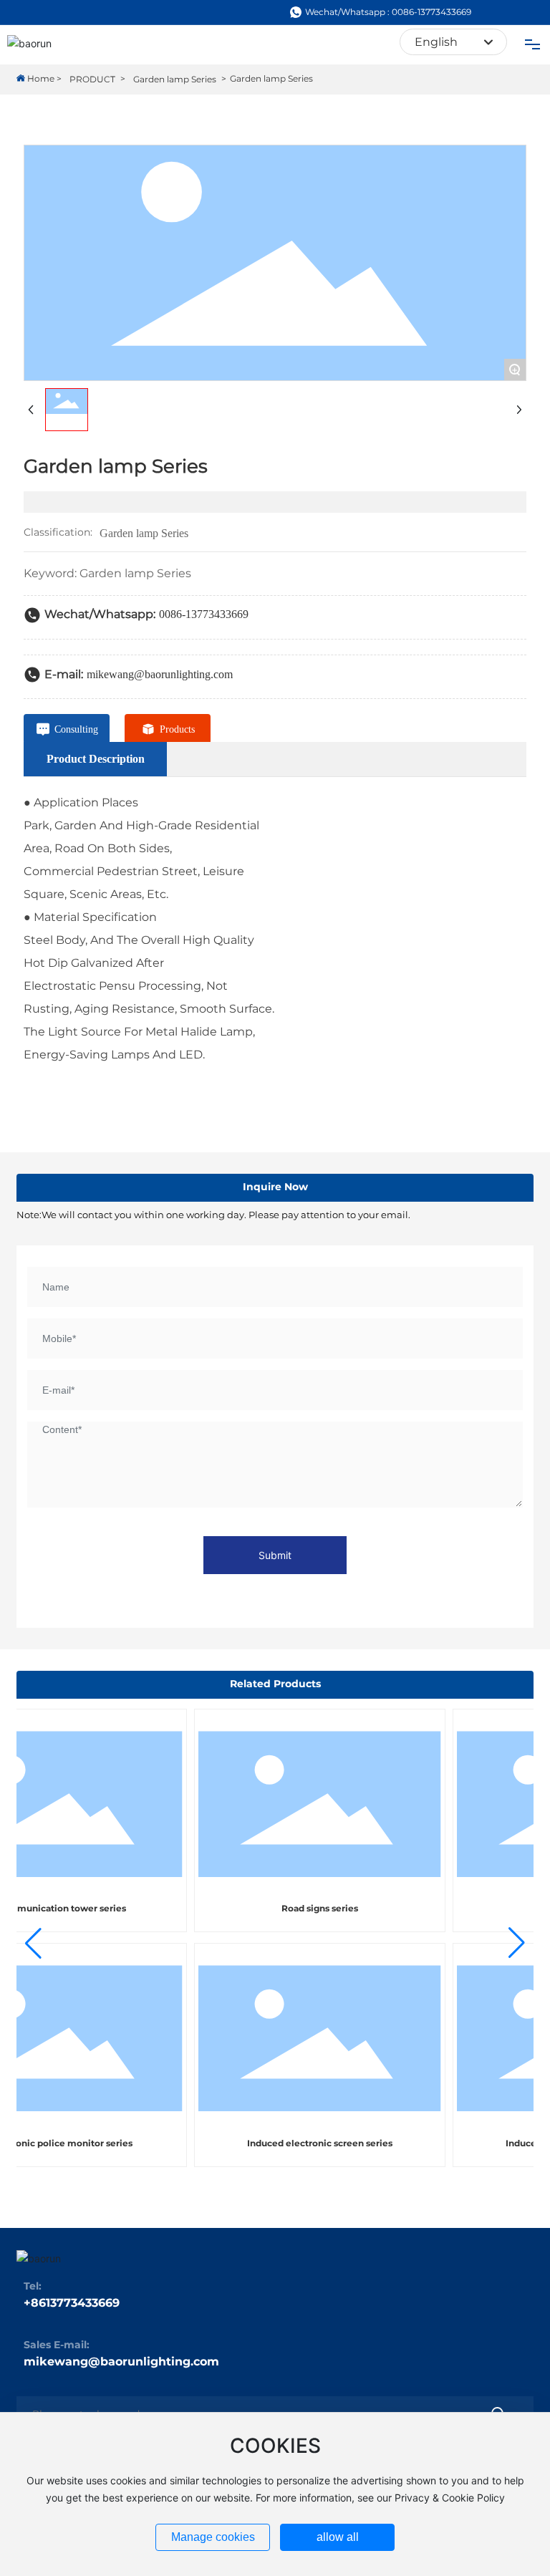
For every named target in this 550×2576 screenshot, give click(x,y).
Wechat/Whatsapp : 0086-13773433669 (388, 12)
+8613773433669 (72, 2303)
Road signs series (305, 1908)
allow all (338, 2537)
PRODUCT (92, 79)
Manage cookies (213, 2537)
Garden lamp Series (175, 79)
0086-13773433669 (204, 614)
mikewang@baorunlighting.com (160, 674)
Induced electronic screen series (305, 2143)
